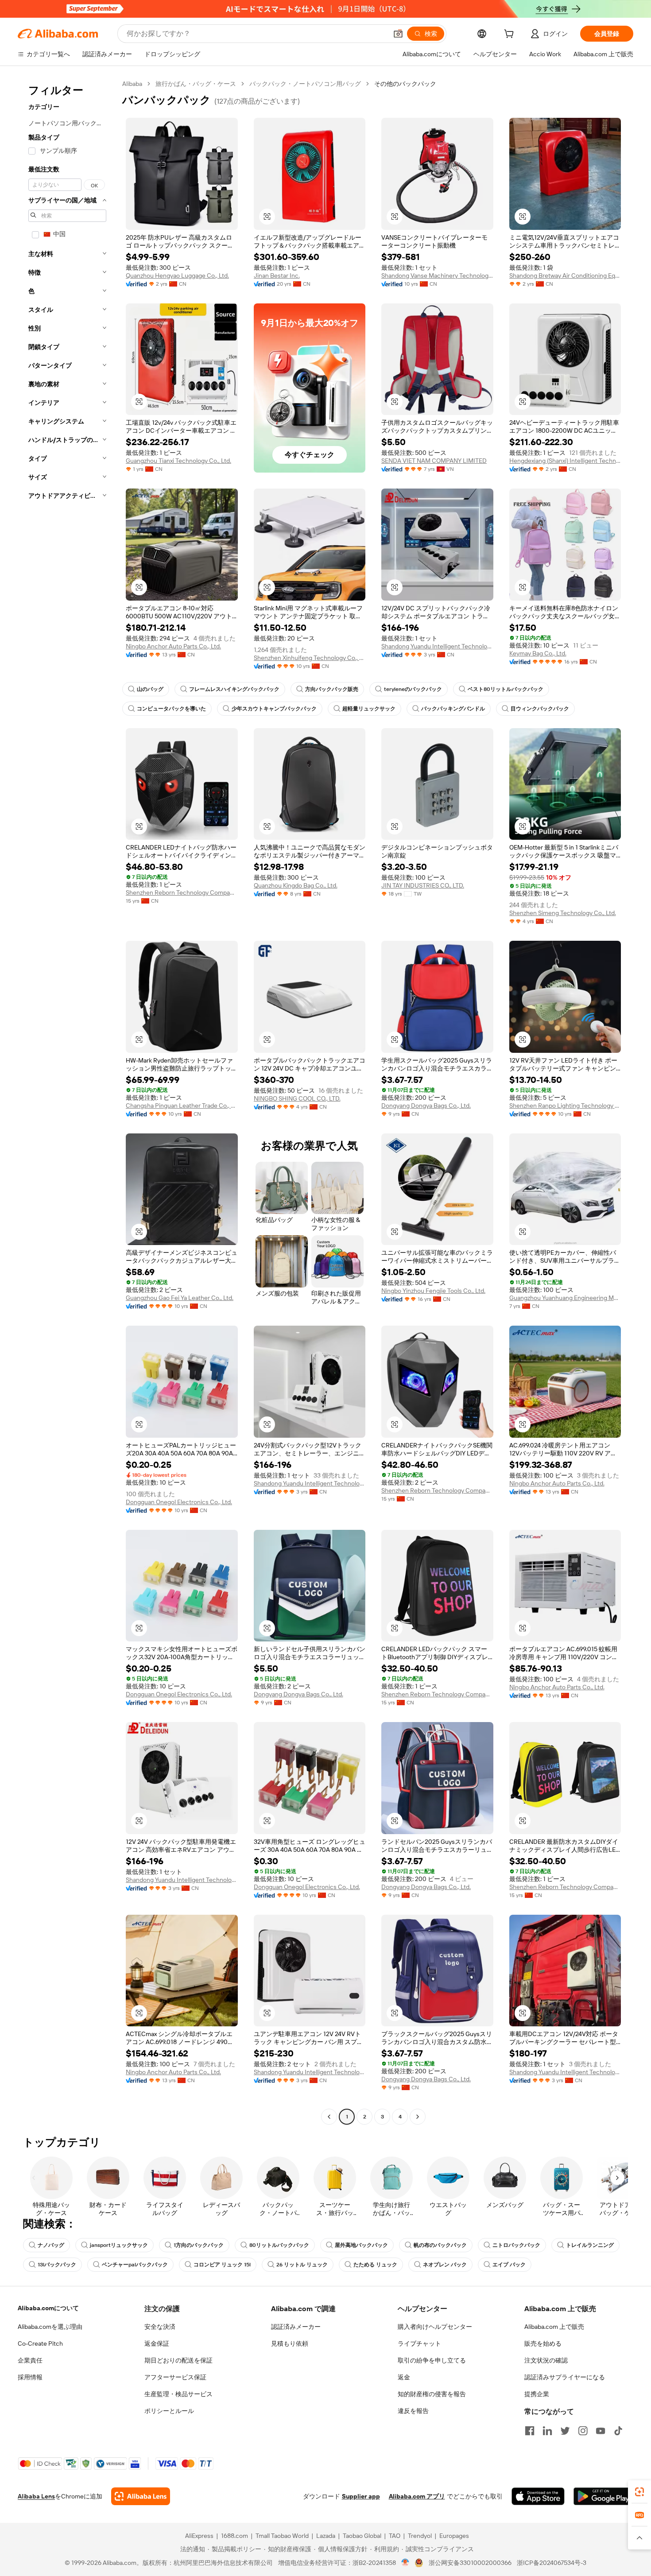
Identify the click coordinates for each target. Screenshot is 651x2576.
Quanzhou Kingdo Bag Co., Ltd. (296, 885)
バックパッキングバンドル (453, 709)
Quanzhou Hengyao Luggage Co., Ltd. (177, 275)
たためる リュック (375, 2265)
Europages (454, 2536)
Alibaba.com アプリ (417, 2496)
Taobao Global (362, 2536)
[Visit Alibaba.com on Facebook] (530, 2431)
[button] (398, 34)
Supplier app (361, 2496)
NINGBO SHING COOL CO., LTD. (297, 1098)
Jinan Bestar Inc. (277, 275)
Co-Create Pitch (40, 2343)
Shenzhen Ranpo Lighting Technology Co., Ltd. (565, 1106)
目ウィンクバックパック (540, 709)
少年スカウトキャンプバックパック (274, 709)
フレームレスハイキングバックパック (234, 689)
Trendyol (420, 2536)
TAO (395, 2536)
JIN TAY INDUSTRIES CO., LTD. (423, 885)
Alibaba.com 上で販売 (554, 2327)
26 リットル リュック (302, 2265)
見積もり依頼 (290, 2343)
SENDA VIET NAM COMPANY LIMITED (434, 461)
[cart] (511, 35)
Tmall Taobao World (282, 2536)
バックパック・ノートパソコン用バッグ (305, 84)
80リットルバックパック (279, 2245)
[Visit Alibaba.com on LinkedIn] (547, 2431)
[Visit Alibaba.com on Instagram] (583, 2431)
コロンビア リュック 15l (222, 2265)
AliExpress (199, 2536)
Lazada (326, 2536)
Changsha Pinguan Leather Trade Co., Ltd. (182, 1106)
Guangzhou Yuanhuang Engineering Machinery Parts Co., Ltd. (565, 1298)
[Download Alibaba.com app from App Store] (538, 2496)
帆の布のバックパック (440, 2245)
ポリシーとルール (169, 2411)
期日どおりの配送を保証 (178, 2360)
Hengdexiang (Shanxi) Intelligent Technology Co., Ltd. (565, 461)
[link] (639, 2492)
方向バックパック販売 (332, 689)
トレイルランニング (590, 2245)
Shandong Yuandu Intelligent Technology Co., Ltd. (437, 646)
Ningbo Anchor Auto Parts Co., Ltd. (173, 646)
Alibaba (132, 84)
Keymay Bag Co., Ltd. (538, 653)
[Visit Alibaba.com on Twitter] (565, 2431)
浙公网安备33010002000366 (470, 2563)
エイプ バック (509, 2265)
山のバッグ (150, 689)
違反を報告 (413, 2411)
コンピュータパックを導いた (171, 709)
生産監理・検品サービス (178, 2394)
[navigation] (67, 1101)
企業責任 (30, 2360)
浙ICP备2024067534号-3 (552, 2563)
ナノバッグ (51, 2245)
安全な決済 (160, 2327)
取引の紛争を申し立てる (432, 2360)
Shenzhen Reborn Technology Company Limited (182, 892)
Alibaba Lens (36, 2496)
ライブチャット (419, 2343)
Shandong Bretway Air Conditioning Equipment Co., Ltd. (565, 275)
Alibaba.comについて (48, 2308)
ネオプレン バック (445, 2265)
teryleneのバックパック (413, 689)
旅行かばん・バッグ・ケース (196, 84)
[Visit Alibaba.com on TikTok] (618, 2431)
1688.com (234, 2536)
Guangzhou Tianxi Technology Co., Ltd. (178, 461)
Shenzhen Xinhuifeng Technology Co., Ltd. (310, 658)
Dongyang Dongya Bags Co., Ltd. (426, 1106)
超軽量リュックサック (369, 709)
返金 (404, 2377)
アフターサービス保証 (175, 2377)
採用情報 (30, 2377)
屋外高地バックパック (361, 2245)
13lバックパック (57, 2265)
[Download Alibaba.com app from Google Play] (603, 2496)
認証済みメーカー (296, 2327)
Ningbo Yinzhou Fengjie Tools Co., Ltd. (433, 1291)
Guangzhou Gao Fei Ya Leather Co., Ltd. (180, 1298)
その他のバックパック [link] (405, 84)
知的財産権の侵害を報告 (432, 2394)
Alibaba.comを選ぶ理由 (50, 2327)
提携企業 (537, 2394)
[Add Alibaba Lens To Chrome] (141, 2496)
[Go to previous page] (329, 2117)
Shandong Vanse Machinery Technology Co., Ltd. (437, 275)
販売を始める (543, 2343)
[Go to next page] (418, 2117)
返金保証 (157, 2343)
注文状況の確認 (546, 2360)
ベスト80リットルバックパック (506, 689)
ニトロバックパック (516, 2245)
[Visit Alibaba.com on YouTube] (601, 2431)
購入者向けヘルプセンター (435, 2327)
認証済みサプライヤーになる (565, 2377)
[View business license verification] (405, 2563)
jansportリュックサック (119, 2245)
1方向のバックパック (199, 2245)
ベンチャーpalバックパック (135, 2265)
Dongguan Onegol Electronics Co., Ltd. (179, 1502)
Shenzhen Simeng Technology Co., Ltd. (563, 913)
